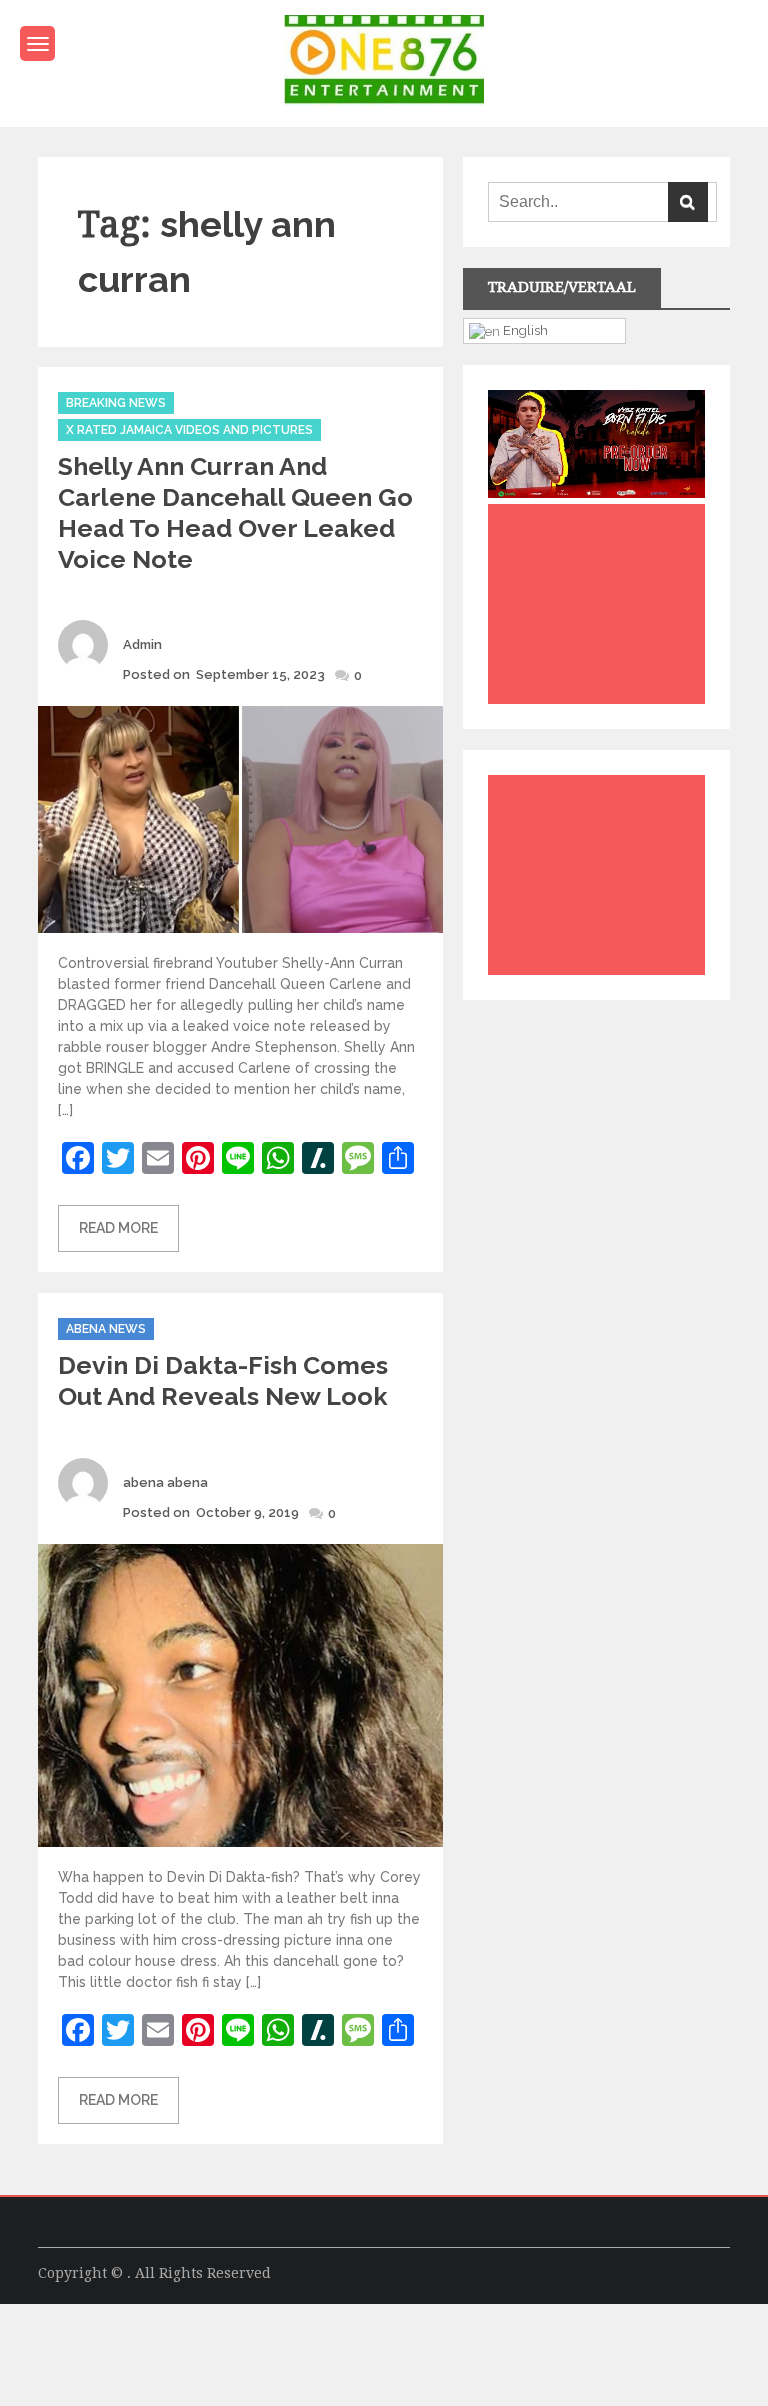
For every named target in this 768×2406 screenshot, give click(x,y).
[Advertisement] (601, 609)
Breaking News (116, 403)
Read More (118, 1228)
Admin (142, 644)
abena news (106, 1329)
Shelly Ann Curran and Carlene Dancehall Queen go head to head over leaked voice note (235, 512)
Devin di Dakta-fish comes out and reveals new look (223, 1380)
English (524, 330)
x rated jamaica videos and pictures (189, 430)
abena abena (165, 1482)
